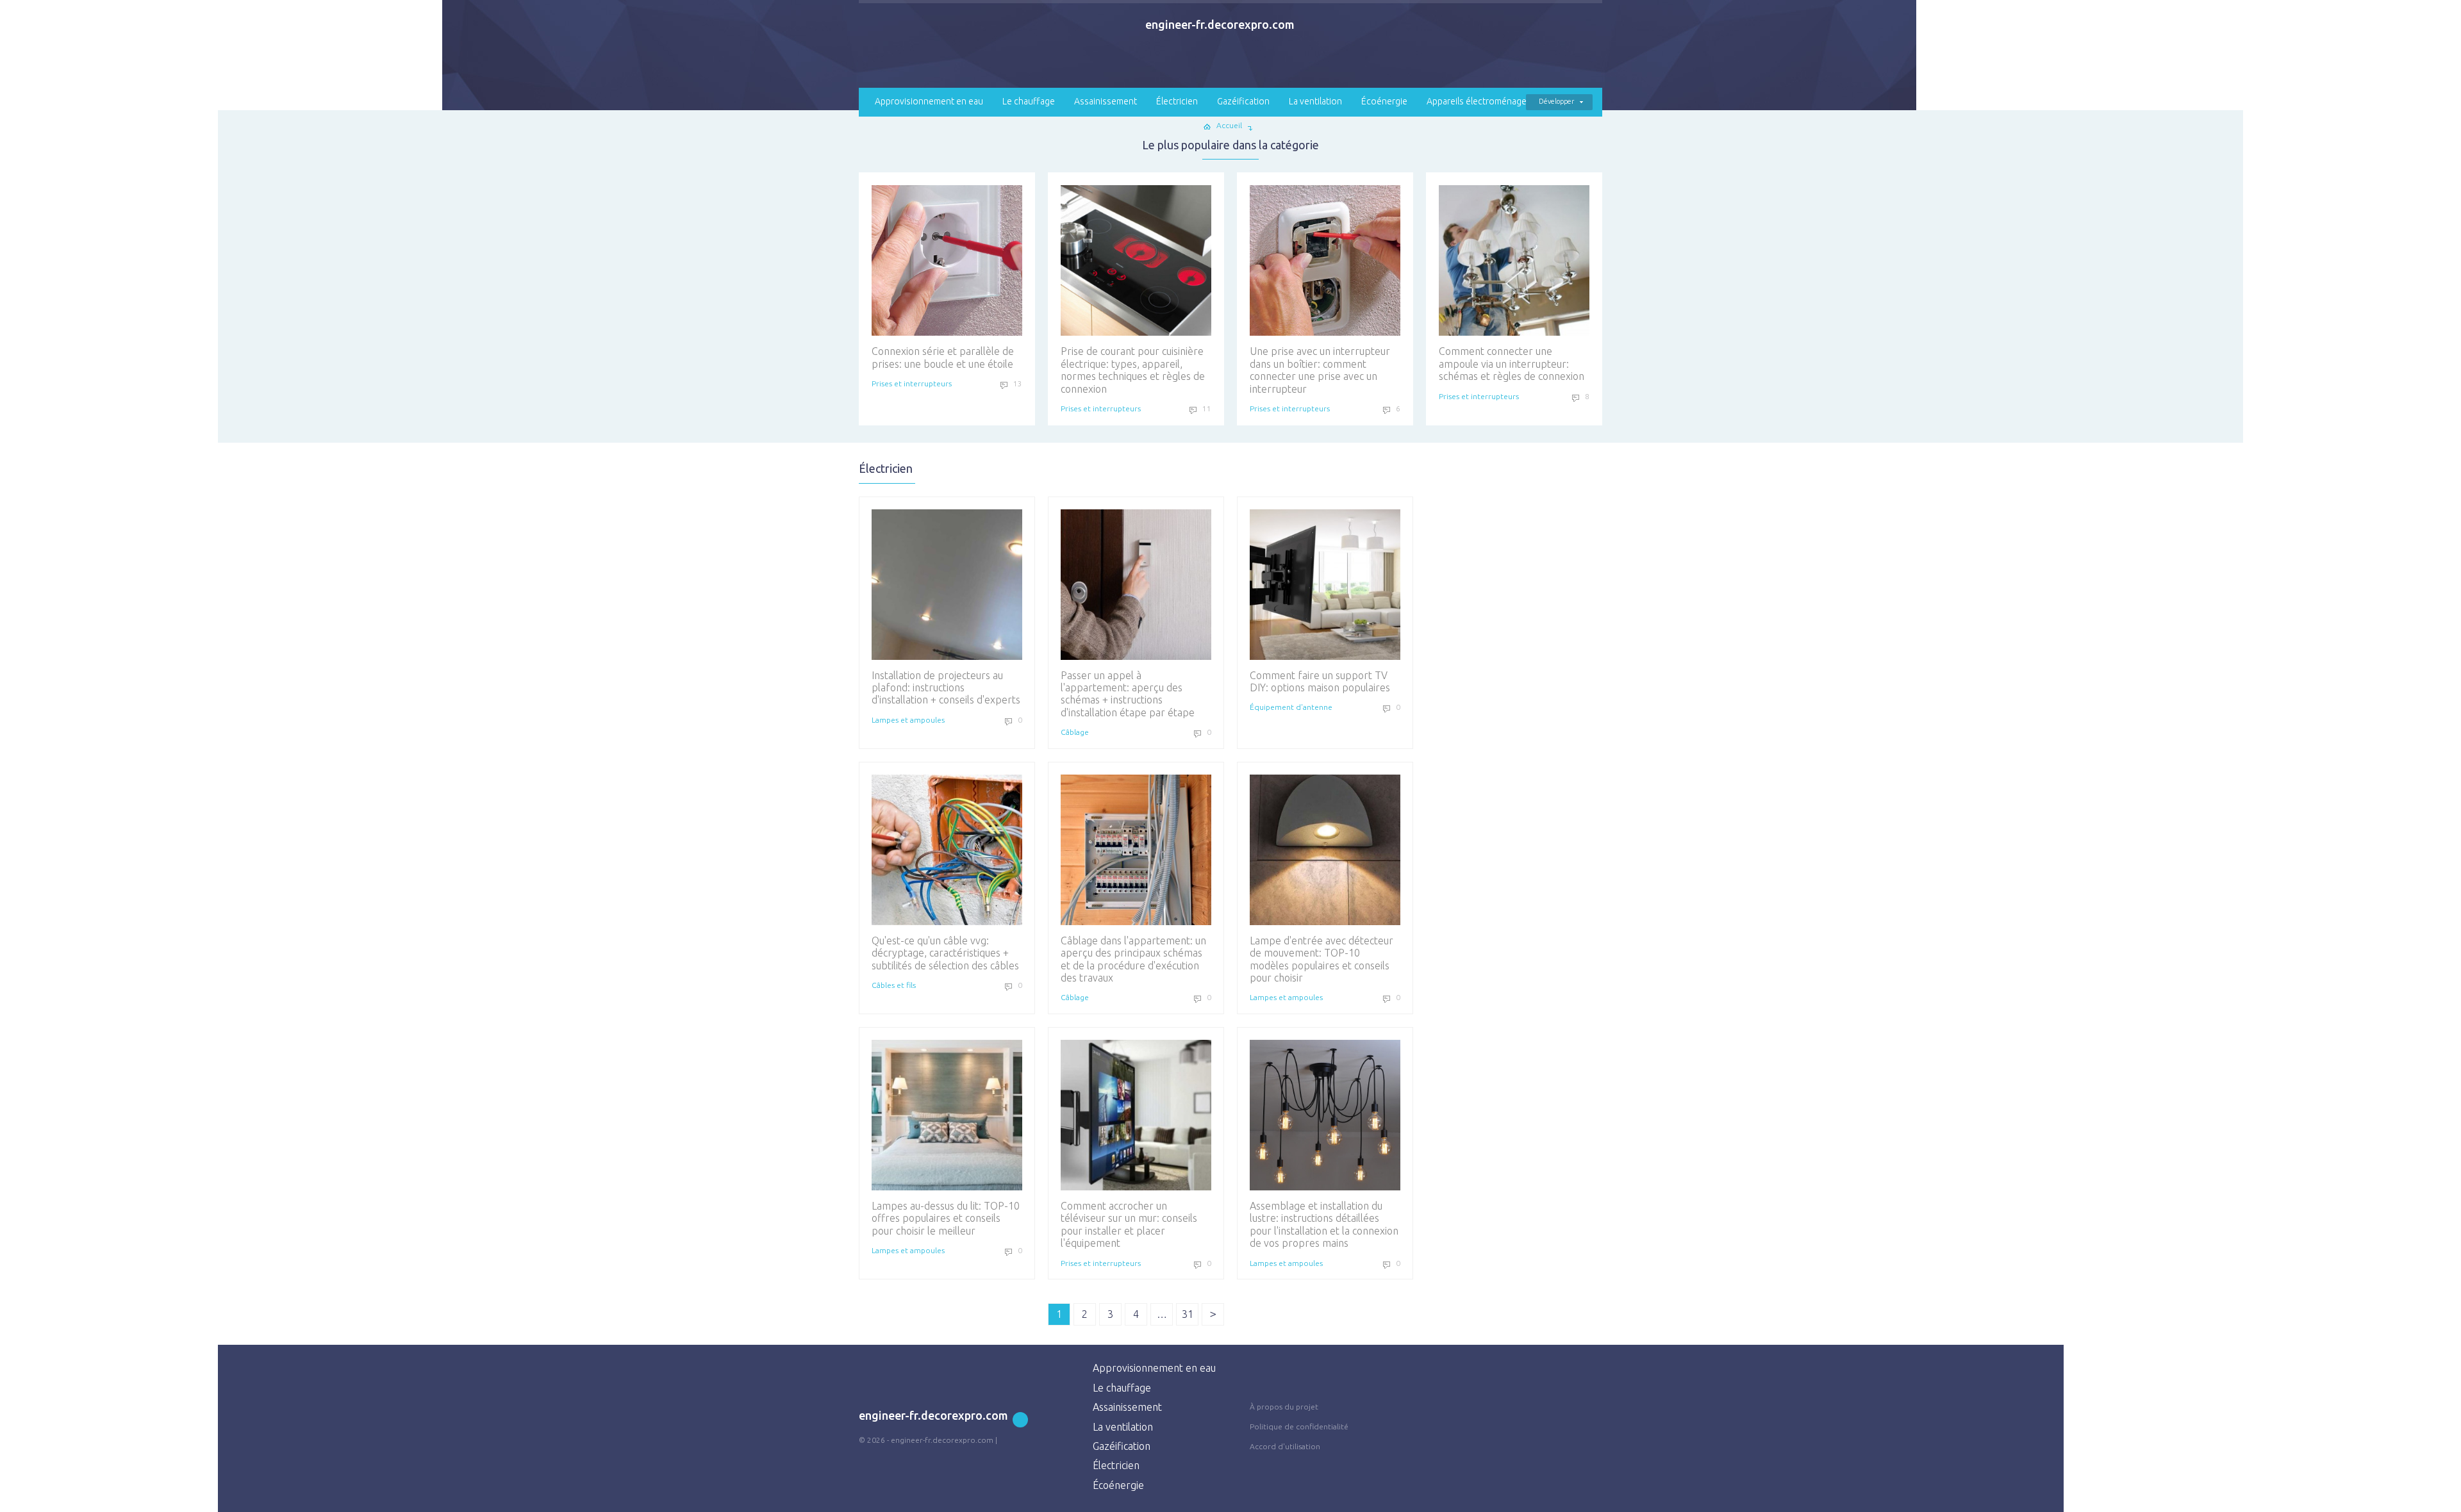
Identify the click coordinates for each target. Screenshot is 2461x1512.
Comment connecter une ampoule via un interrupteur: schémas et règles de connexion (1512, 364)
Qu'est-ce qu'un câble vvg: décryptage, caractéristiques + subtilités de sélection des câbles (945, 953)
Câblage (1075, 732)
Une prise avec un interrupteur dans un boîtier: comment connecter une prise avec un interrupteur (1320, 370)
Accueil (1229, 125)
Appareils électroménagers (1480, 101)
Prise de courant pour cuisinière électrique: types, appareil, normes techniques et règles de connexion (1133, 370)
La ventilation (1315, 101)
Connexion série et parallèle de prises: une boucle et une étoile (943, 357)
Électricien (1177, 101)
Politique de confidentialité (1299, 1426)
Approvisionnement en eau (929, 101)
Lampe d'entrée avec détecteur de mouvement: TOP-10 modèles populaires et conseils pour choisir (1322, 959)
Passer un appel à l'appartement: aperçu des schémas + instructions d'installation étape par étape (1128, 694)
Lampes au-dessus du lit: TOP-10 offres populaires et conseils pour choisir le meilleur (946, 1218)
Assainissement (1106, 101)
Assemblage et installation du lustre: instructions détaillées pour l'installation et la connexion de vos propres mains (1324, 1224)
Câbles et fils (894, 985)
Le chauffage (1029, 101)
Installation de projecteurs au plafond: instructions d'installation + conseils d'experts (946, 688)
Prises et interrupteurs (912, 383)
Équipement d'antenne (1291, 707)
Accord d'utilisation (1285, 1446)
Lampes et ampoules (908, 720)
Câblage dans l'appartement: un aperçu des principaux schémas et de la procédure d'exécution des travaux (1133, 959)
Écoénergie (1384, 101)
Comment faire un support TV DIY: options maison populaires (1320, 681)
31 (1188, 1314)
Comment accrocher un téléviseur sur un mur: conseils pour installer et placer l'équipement (1129, 1224)
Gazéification (1243, 101)
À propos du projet (1284, 1407)
